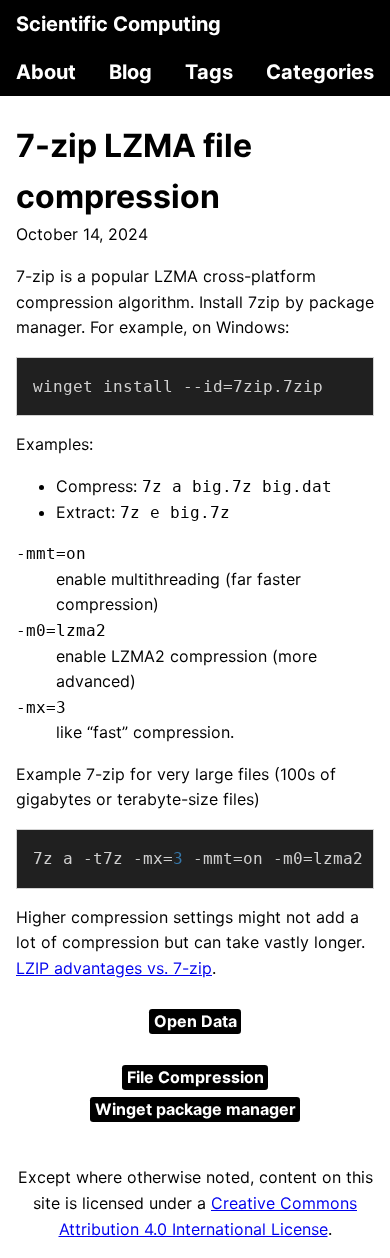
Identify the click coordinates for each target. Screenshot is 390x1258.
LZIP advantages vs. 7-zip (114, 968)
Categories (320, 72)
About (46, 72)
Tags (209, 72)
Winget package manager (195, 1109)
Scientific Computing (118, 24)
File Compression (195, 1077)
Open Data (195, 1021)
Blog (130, 72)
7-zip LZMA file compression (134, 171)
